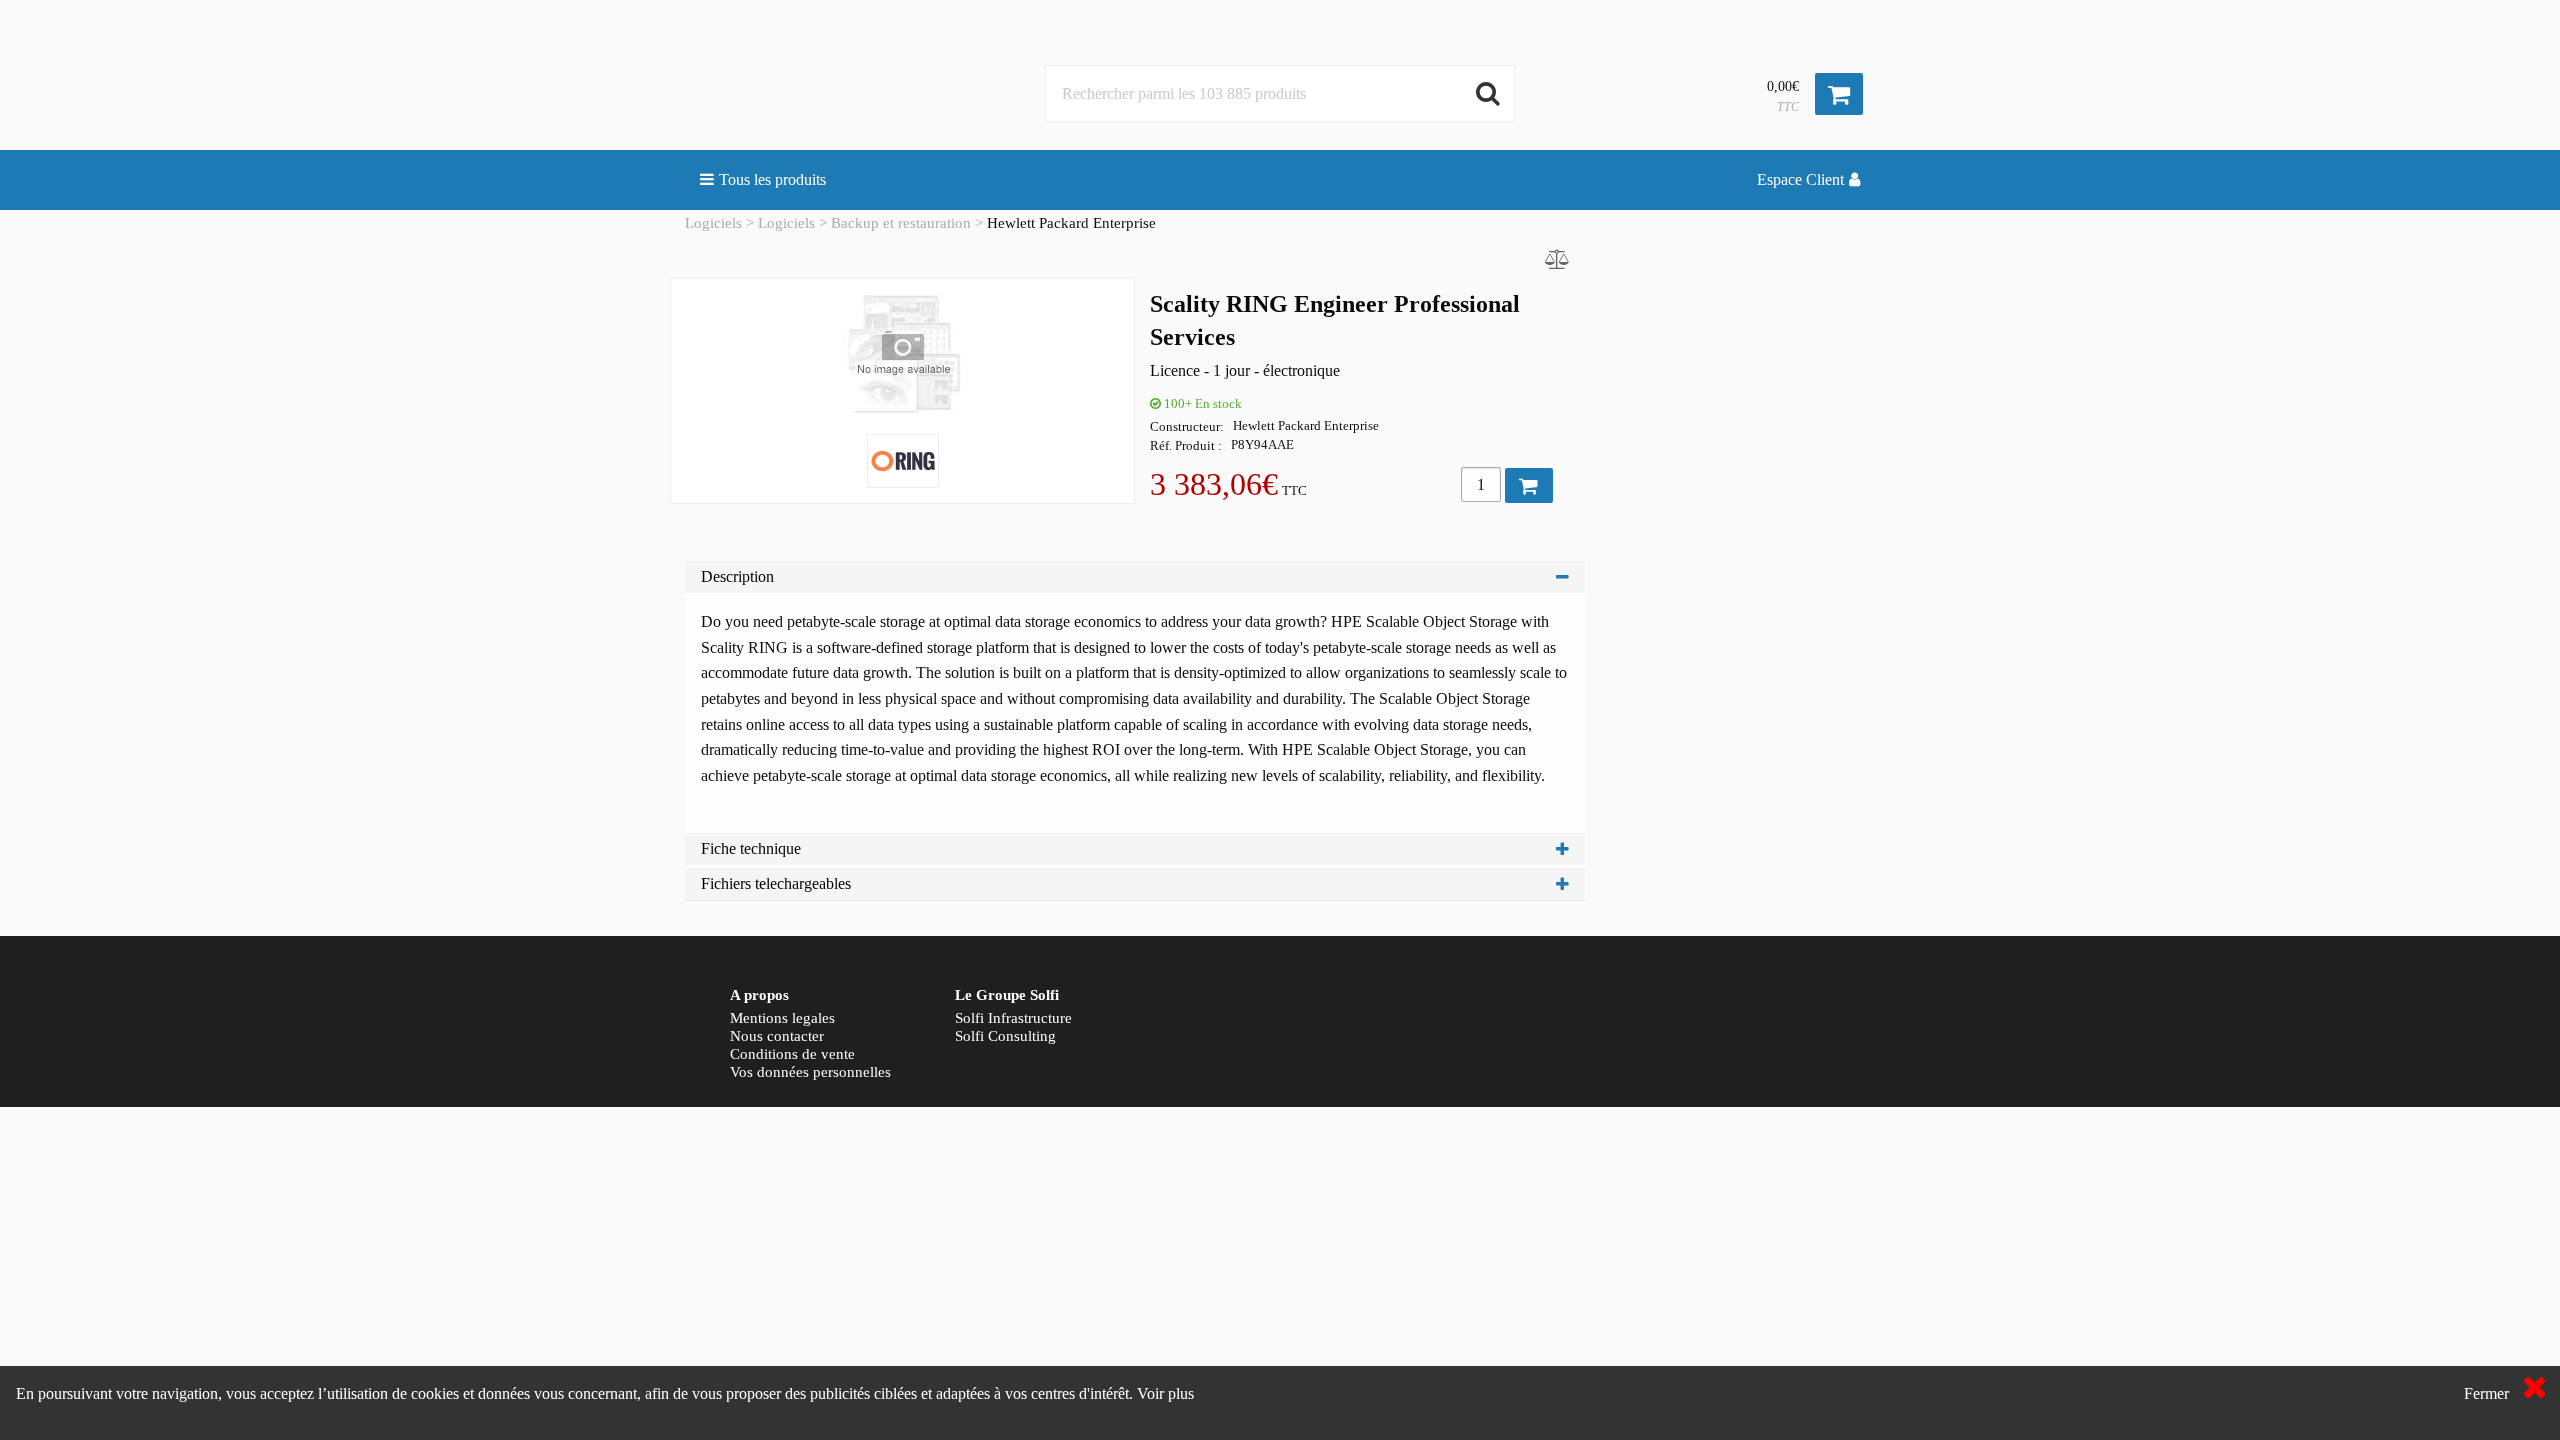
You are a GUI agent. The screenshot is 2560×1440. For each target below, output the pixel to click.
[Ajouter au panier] (1529, 485)
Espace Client (1800, 179)
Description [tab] (737, 576)
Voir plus (1165, 1393)
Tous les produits (772, 179)
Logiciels (713, 223)
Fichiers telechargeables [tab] (776, 883)
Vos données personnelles (810, 1072)
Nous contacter (777, 1036)
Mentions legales (782, 1018)
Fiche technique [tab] (751, 848)
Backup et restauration (901, 223)
